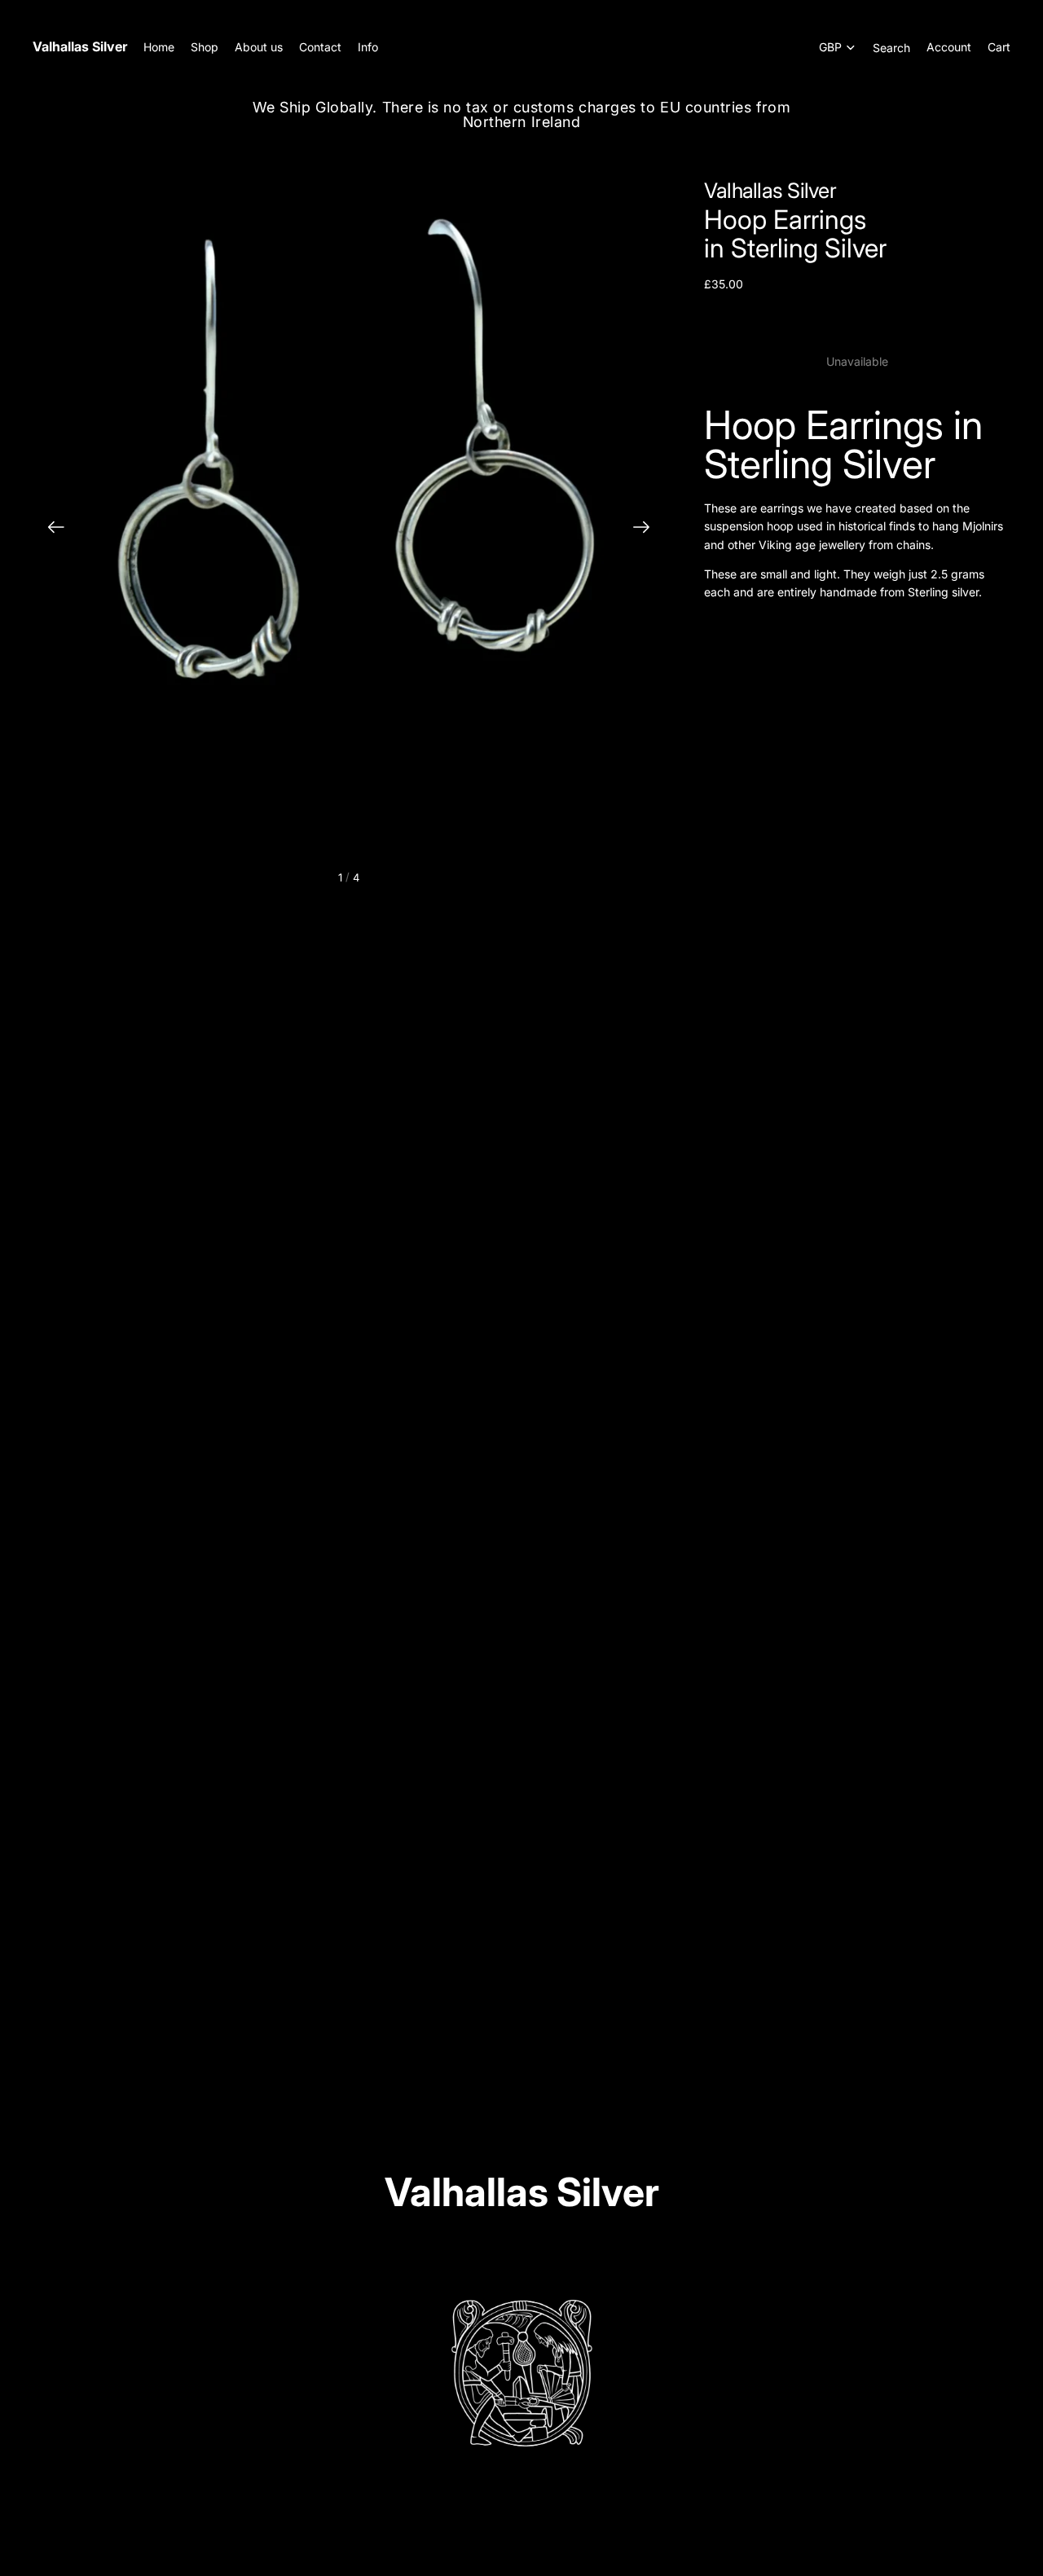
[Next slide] (647, 530)
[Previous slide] (51, 530)
